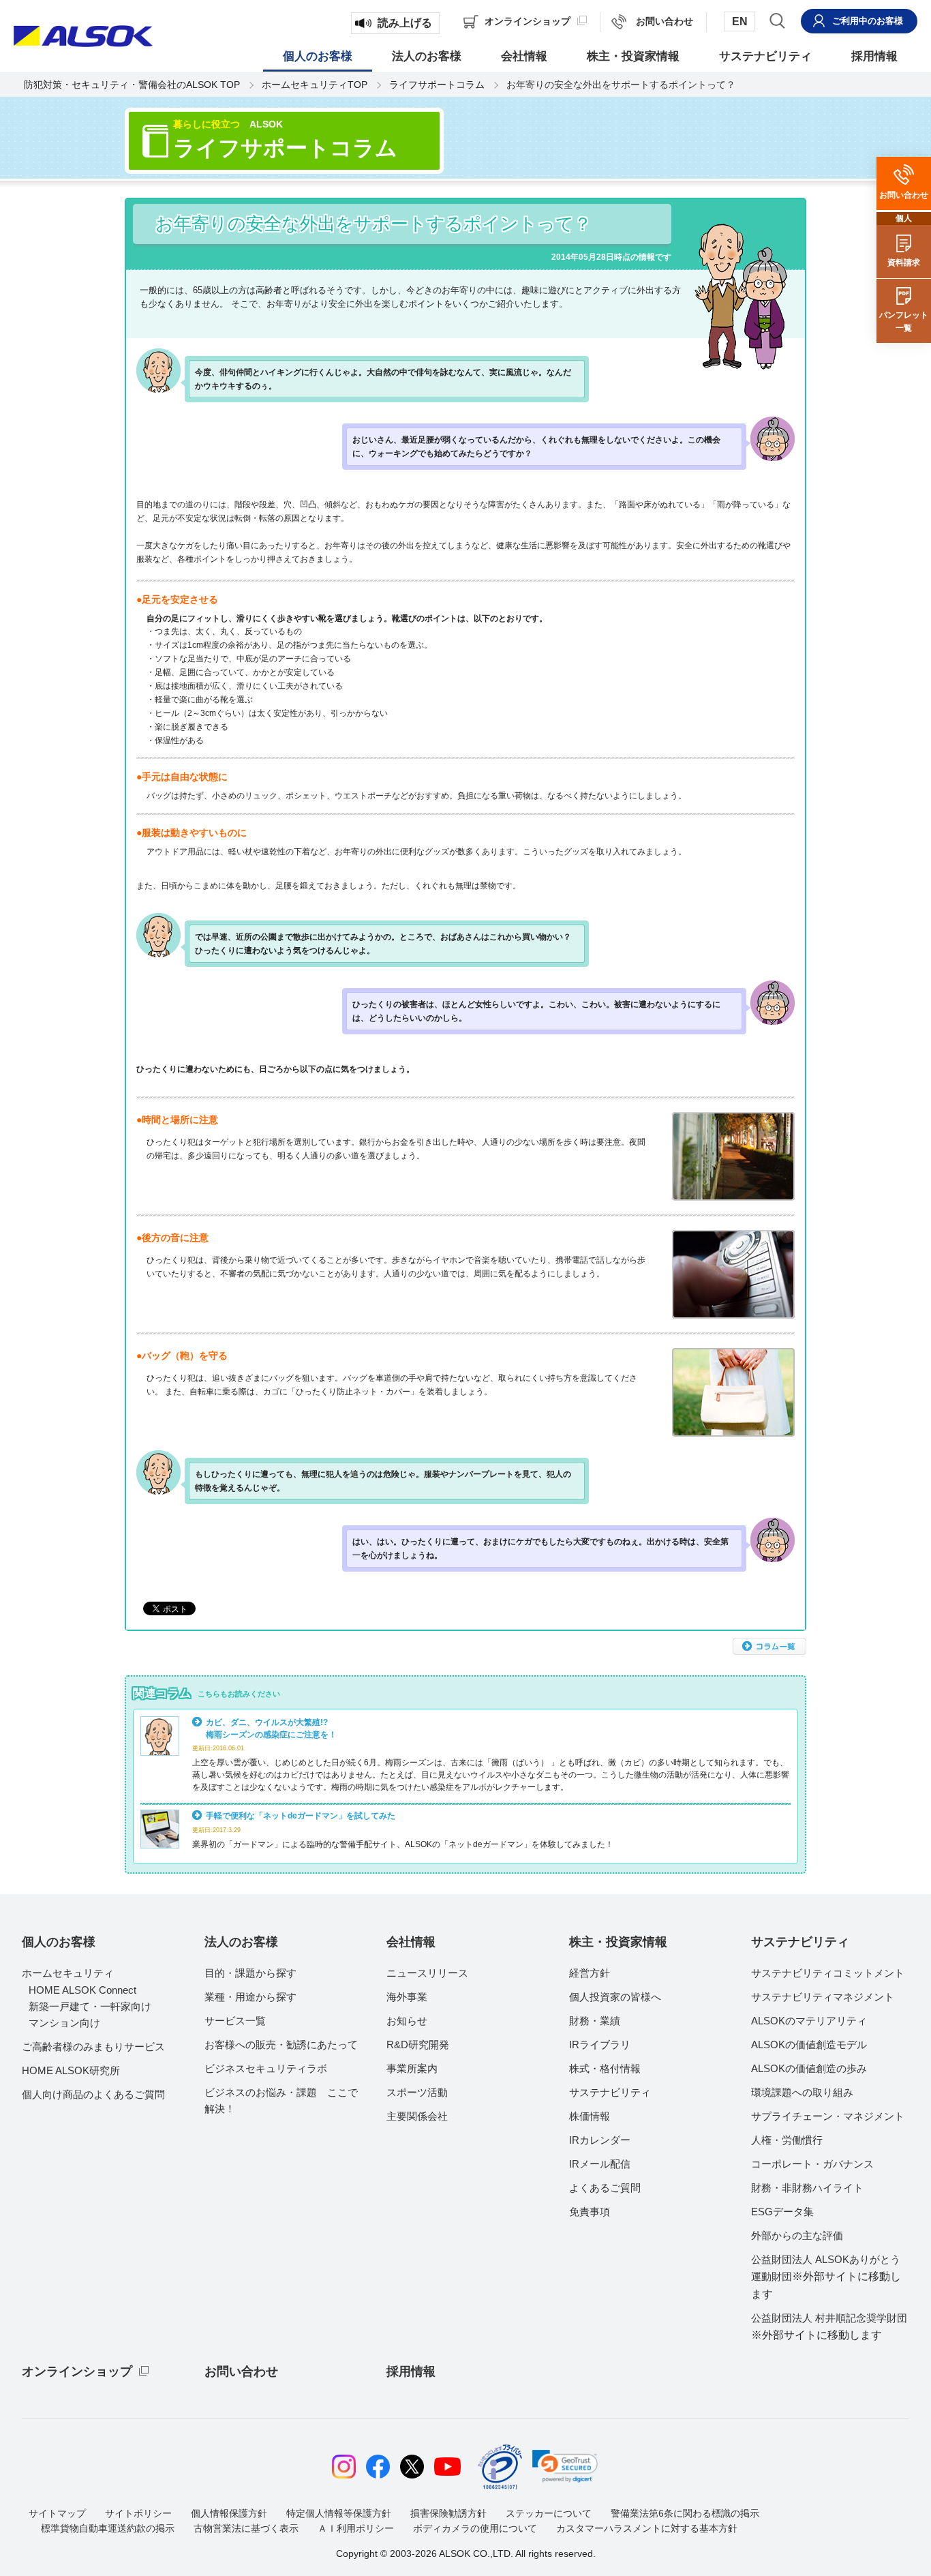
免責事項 (590, 2212)
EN (740, 21)
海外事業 (407, 1997)
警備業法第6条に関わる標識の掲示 (685, 2513)
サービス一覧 (235, 2021)
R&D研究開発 (418, 2045)
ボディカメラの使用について (475, 2528)
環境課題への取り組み (802, 2092)
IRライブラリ (600, 2045)
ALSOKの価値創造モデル (809, 2045)
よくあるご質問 (605, 2188)
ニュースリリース (427, 1973)
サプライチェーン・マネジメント (828, 2116)
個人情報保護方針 (229, 2513)
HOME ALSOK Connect (82, 1990)
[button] (565, 2466)
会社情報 (411, 1942)
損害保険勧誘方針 (448, 2513)
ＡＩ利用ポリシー (356, 2528)
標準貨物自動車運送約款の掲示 (108, 2528)
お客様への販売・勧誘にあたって (281, 2045)
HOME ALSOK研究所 (71, 2070)
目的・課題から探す (250, 1973)
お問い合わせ (241, 2371)
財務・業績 (595, 2021)
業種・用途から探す (250, 1997)
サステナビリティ (610, 2092)
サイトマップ (57, 2513)
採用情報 (411, 2371)
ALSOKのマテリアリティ (809, 2021)
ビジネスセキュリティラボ (266, 2068)
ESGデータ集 (782, 2212)
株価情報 (590, 2116)
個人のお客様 (59, 1942)
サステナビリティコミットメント (828, 1973)
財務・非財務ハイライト (807, 2188)
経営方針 (590, 1973)
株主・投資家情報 (618, 1942)
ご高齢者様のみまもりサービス (93, 2047)
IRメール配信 (600, 2164)
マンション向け (64, 2023)
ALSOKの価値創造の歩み (809, 2068)
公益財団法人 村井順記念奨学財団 (829, 2326)
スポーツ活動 (417, 2092)
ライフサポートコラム (437, 85)
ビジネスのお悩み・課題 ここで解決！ (281, 2100)
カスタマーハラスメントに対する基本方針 (647, 2528)
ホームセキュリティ (68, 1973)
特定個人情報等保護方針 (339, 2513)
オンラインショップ (77, 2371)
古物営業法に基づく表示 (246, 2528)
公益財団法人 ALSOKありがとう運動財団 (826, 2277)
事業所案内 (412, 2068)
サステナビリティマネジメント (823, 1997)
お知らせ (407, 2021)
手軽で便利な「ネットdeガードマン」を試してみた (301, 1815)
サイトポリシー (138, 2513)
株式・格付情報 (605, 2068)
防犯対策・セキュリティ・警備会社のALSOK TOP (132, 85)
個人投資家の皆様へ (615, 1997)
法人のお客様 (241, 1942)
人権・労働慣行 (787, 2140)
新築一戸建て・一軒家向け (90, 2006)
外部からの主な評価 (797, 2235)
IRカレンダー (600, 2140)
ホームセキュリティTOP (315, 85)
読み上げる (405, 23)
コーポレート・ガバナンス (812, 2164)
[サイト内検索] (777, 20)
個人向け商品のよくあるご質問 (93, 2094)
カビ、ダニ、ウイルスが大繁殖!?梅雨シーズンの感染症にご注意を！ (271, 1728)
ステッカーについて (549, 2513)
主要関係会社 (417, 2116)
